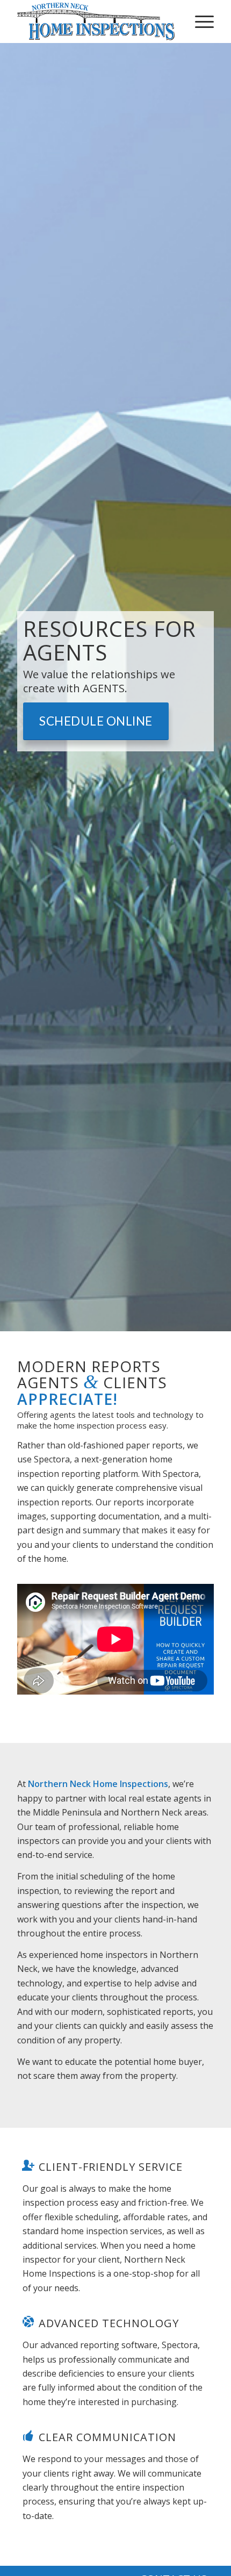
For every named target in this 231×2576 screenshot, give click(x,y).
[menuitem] (199, 21)
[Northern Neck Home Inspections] (96, 21)
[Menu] (199, 21)
